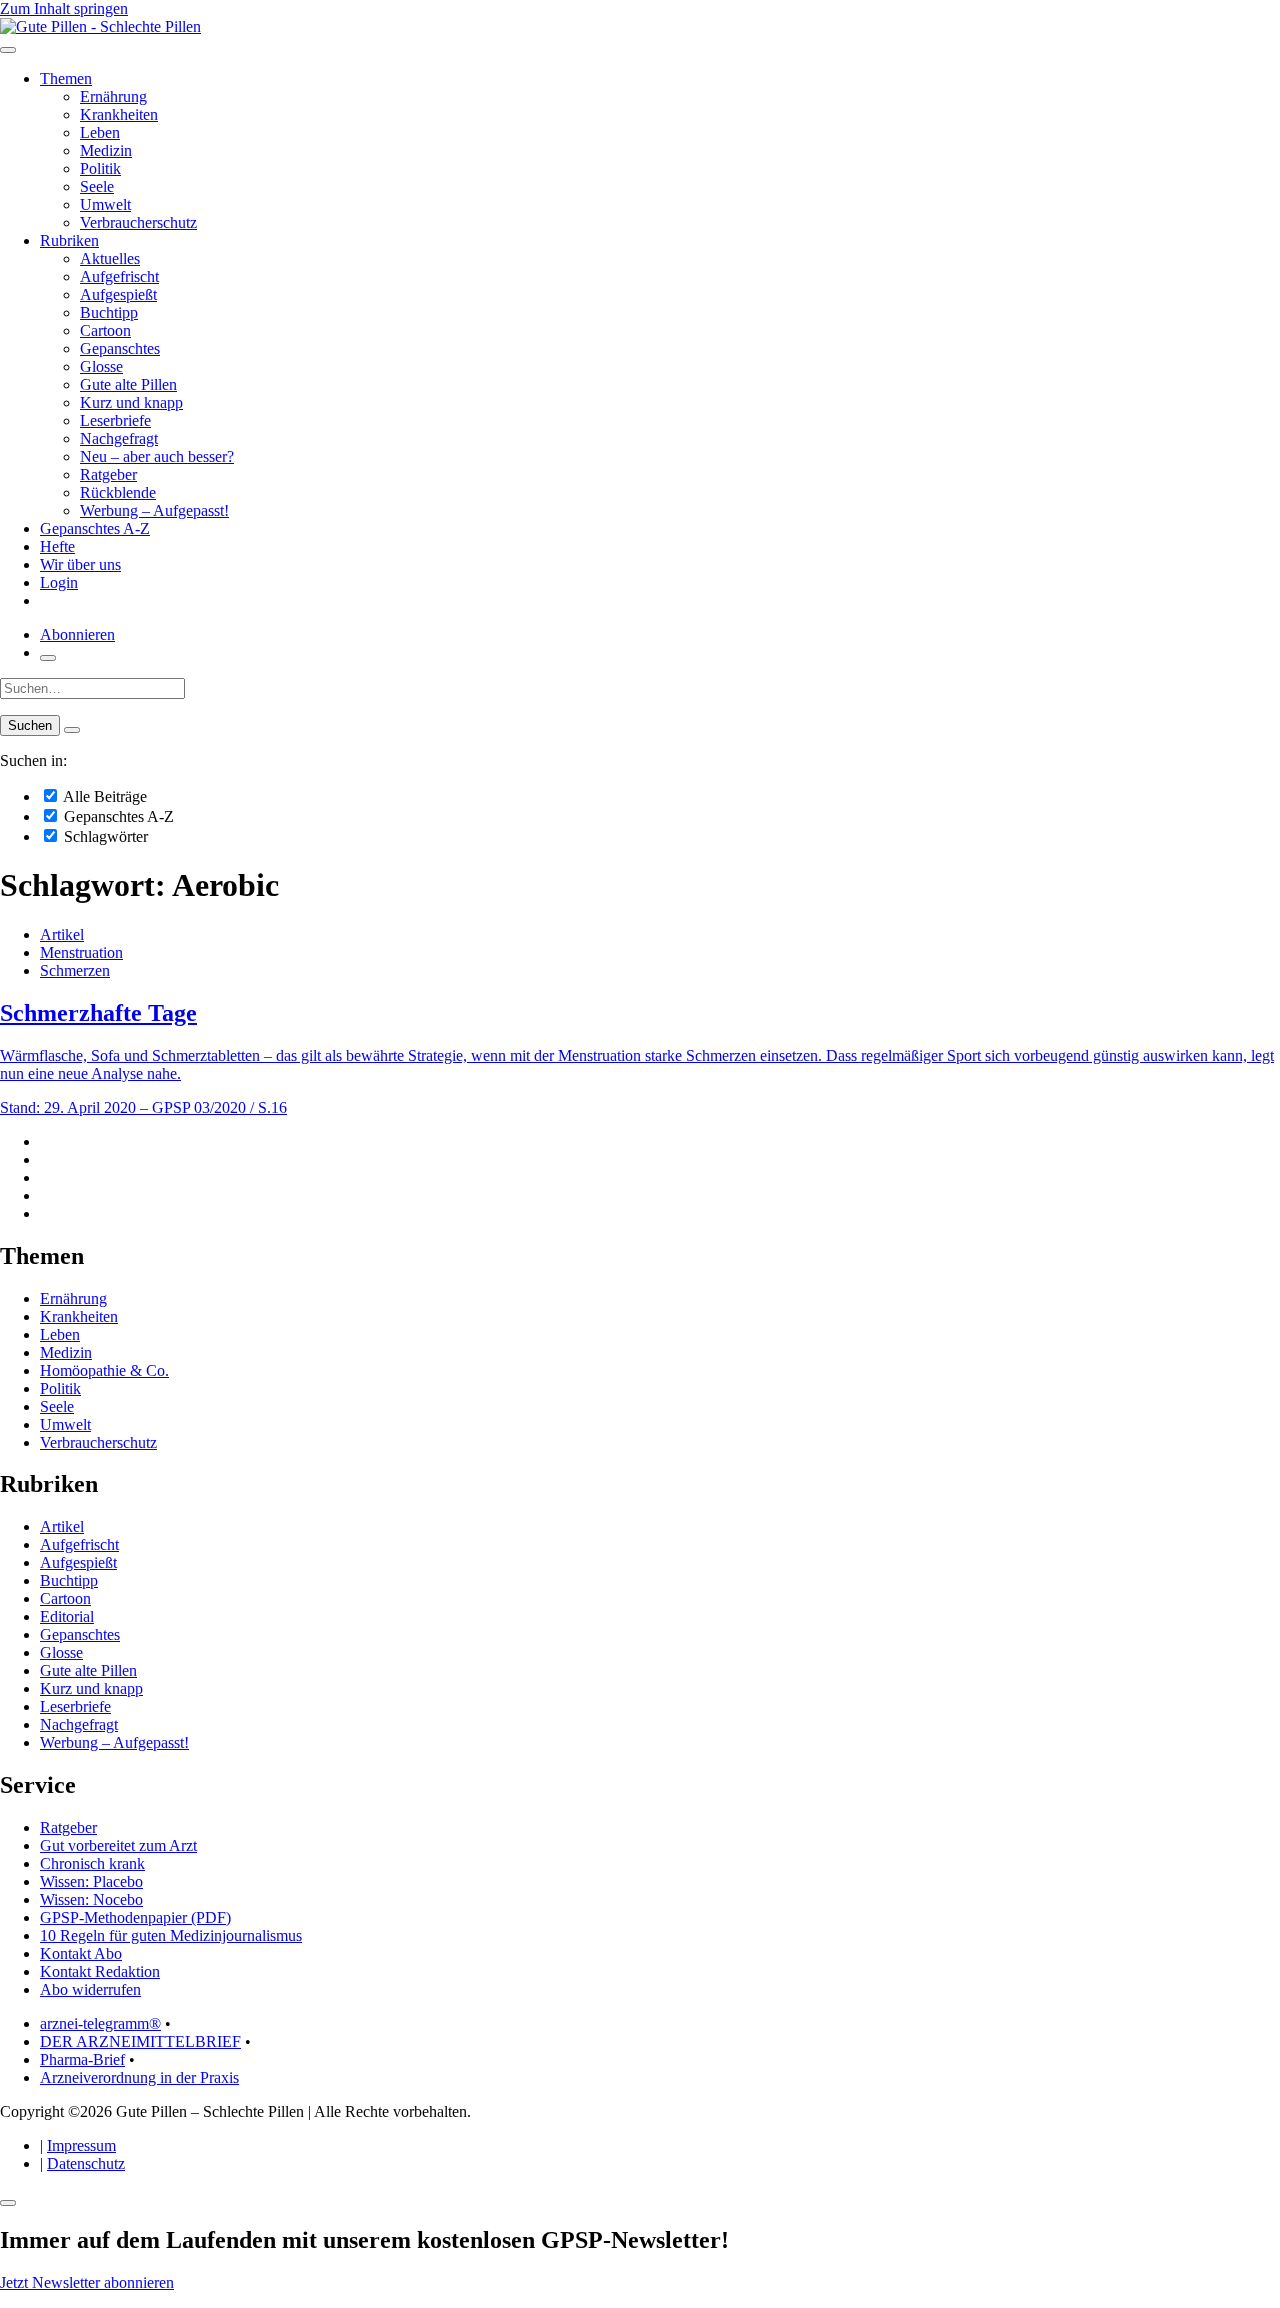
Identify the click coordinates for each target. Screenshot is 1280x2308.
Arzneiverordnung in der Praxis (139, 2077)
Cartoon (105, 330)
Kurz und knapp (131, 402)
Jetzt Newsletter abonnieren (87, 2282)
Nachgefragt (119, 438)
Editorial (67, 1616)
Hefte (57, 546)
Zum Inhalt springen (64, 8)
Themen (66, 78)
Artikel (62, 934)
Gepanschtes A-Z (95, 528)
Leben (100, 132)
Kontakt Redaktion (100, 1971)
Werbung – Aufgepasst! (154, 510)
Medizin (106, 150)
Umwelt (105, 204)
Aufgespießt (118, 294)
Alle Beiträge (103, 796)
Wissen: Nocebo (91, 1899)
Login (59, 582)
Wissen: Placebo (91, 1881)
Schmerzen (75, 970)
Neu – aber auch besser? (157, 456)
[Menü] (8, 50)
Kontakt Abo (81, 1953)
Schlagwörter (104, 836)
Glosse (101, 366)
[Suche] (48, 658)
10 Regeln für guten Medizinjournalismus (171, 1935)
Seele (97, 186)
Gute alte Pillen (128, 384)
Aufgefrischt (119, 276)
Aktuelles (110, 258)
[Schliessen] (8, 2203)
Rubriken (69, 240)
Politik (100, 168)
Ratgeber (108, 474)
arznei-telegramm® (100, 2023)
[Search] (72, 730)
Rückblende (118, 492)
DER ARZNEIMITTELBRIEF (140, 2041)
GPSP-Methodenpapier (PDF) (135, 1917)
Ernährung (113, 96)
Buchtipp (109, 312)
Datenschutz (86, 2163)
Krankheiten (119, 114)
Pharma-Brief (82, 2059)
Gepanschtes (120, 348)
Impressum (81, 2145)
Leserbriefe (115, 420)
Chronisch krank (92, 1863)
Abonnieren (77, 634)
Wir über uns (80, 564)
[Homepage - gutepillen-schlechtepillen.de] (100, 26)
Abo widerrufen (90, 1989)
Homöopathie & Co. (104, 1370)
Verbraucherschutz (138, 222)
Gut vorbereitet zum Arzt (118, 1845)
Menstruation (81, 952)
